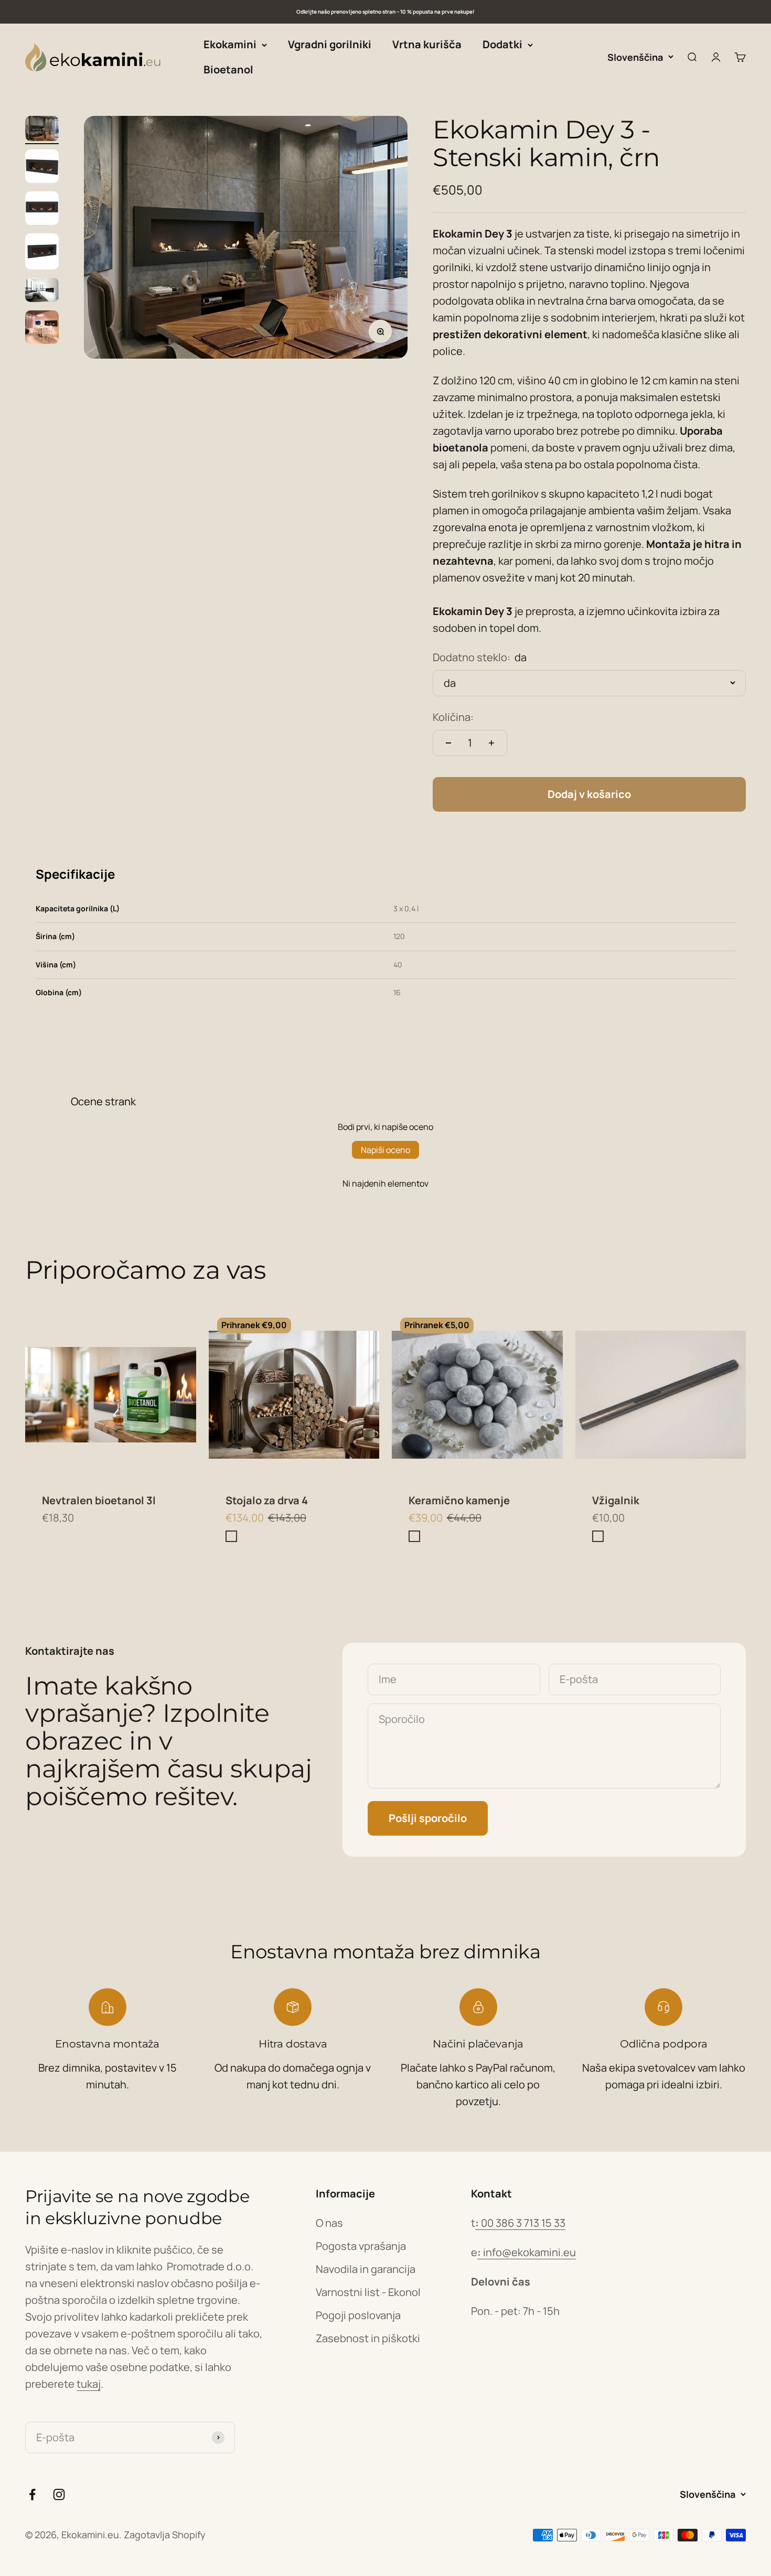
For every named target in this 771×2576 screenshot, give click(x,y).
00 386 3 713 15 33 (520, 2223)
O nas (329, 2223)
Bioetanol (228, 69)
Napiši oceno (385, 1150)
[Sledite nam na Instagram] (59, 2494)
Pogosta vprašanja (361, 2246)
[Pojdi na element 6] (42, 329)
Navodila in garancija (366, 2269)
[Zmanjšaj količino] (448, 743)
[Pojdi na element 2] (42, 168)
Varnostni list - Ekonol (368, 2292)
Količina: (453, 717)
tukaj (89, 2384)
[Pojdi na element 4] (42, 253)
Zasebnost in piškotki (368, 2338)
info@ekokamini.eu (527, 2252)
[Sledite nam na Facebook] (32, 2494)
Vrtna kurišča (427, 44)
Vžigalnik (616, 1500)
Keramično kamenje (459, 1500)
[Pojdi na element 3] (42, 210)
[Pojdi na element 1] (42, 130)
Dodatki (502, 44)
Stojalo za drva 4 (267, 1500)
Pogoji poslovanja (358, 2315)
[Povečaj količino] (491, 743)
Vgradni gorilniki (330, 44)
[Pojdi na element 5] (42, 292)
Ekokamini (230, 44)
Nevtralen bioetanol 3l (99, 1500)
